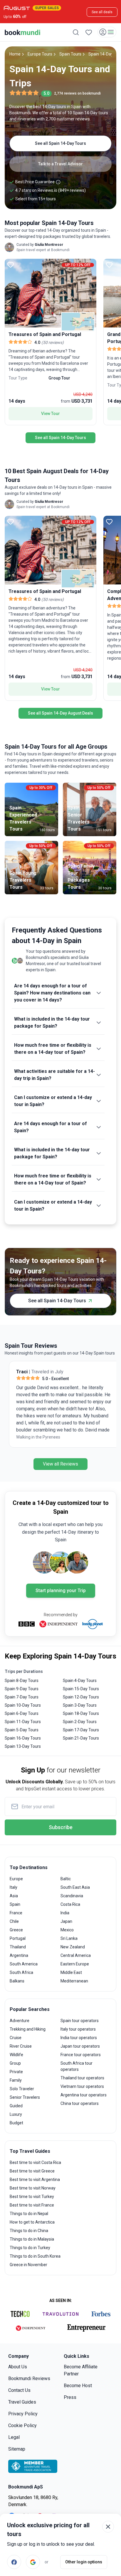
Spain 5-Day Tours (22, 1730)
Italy (14, 1887)
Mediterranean (74, 1981)
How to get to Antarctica (32, 2222)
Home (15, 54)
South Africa (21, 1972)
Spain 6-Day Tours (22, 1713)
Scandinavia (72, 1896)
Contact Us (19, 2390)
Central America (76, 1955)
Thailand (18, 1947)
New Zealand (73, 1947)
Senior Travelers (25, 2097)
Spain (15, 1904)
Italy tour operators (78, 2029)
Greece (16, 1930)
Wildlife (16, 2055)
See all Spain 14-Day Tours (60, 143)
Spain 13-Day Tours (23, 1746)
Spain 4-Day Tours (80, 1681)
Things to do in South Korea (35, 2256)
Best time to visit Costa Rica (35, 2162)
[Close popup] (108, 2527)
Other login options (84, 2562)
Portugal (18, 1938)
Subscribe (61, 1827)
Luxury (16, 2114)
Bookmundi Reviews (29, 2378)
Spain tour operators (80, 2021)
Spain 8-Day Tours (22, 1681)
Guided (16, 2106)
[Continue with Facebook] (14, 2562)
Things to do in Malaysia (32, 2239)
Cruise (16, 2038)
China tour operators (80, 2103)
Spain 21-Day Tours (81, 1738)
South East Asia (75, 1887)
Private (16, 2072)
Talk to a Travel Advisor (60, 164)
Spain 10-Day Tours (23, 1705)
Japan (66, 1921)
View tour (51, 414)
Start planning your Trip (61, 1591)
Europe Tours (40, 54)
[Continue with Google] (33, 2562)
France (16, 1913)
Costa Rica (70, 1904)
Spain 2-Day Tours (80, 1722)
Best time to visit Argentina (35, 2180)
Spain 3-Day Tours (80, 1705)
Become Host (78, 2386)
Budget (16, 2123)
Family (16, 2080)
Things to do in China (29, 2231)
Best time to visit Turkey (32, 2197)
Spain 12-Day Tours (81, 1697)
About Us (18, 2367)
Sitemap (17, 2449)
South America (24, 1964)
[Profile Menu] (107, 32)
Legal (14, 2437)
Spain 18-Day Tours (81, 1713)
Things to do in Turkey (30, 2248)
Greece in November (28, 2265)
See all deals (102, 12)
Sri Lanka (69, 1938)
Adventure (20, 2021)
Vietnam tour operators (82, 2086)
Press (70, 2397)
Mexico (67, 1930)
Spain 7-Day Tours (22, 1697)
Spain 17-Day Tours (81, 1730)
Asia (14, 1896)
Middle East (71, 1972)
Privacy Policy (23, 2414)
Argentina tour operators (84, 2095)
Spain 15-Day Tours (81, 1689)
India (65, 1913)
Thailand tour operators (82, 2078)
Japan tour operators (80, 2046)
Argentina (19, 1955)
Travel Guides (22, 2402)
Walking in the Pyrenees (34, 1437)
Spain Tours (70, 54)
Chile (14, 1921)
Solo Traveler (22, 2089)
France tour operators (81, 2055)
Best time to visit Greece (32, 2171)
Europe (16, 1879)
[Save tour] (11, 265)
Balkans (17, 1981)
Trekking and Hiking (28, 2029)
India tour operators (79, 2038)
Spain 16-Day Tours (23, 1738)
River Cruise (21, 2046)
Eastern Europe (75, 1964)
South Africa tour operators (77, 2066)
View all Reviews (60, 1464)
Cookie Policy (22, 2425)
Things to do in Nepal (29, 2214)
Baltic (66, 1879)
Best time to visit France (32, 2205)
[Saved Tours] (89, 32)
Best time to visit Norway (33, 2188)
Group (15, 2063)
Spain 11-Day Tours (23, 1722)
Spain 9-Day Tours (22, 1689)
